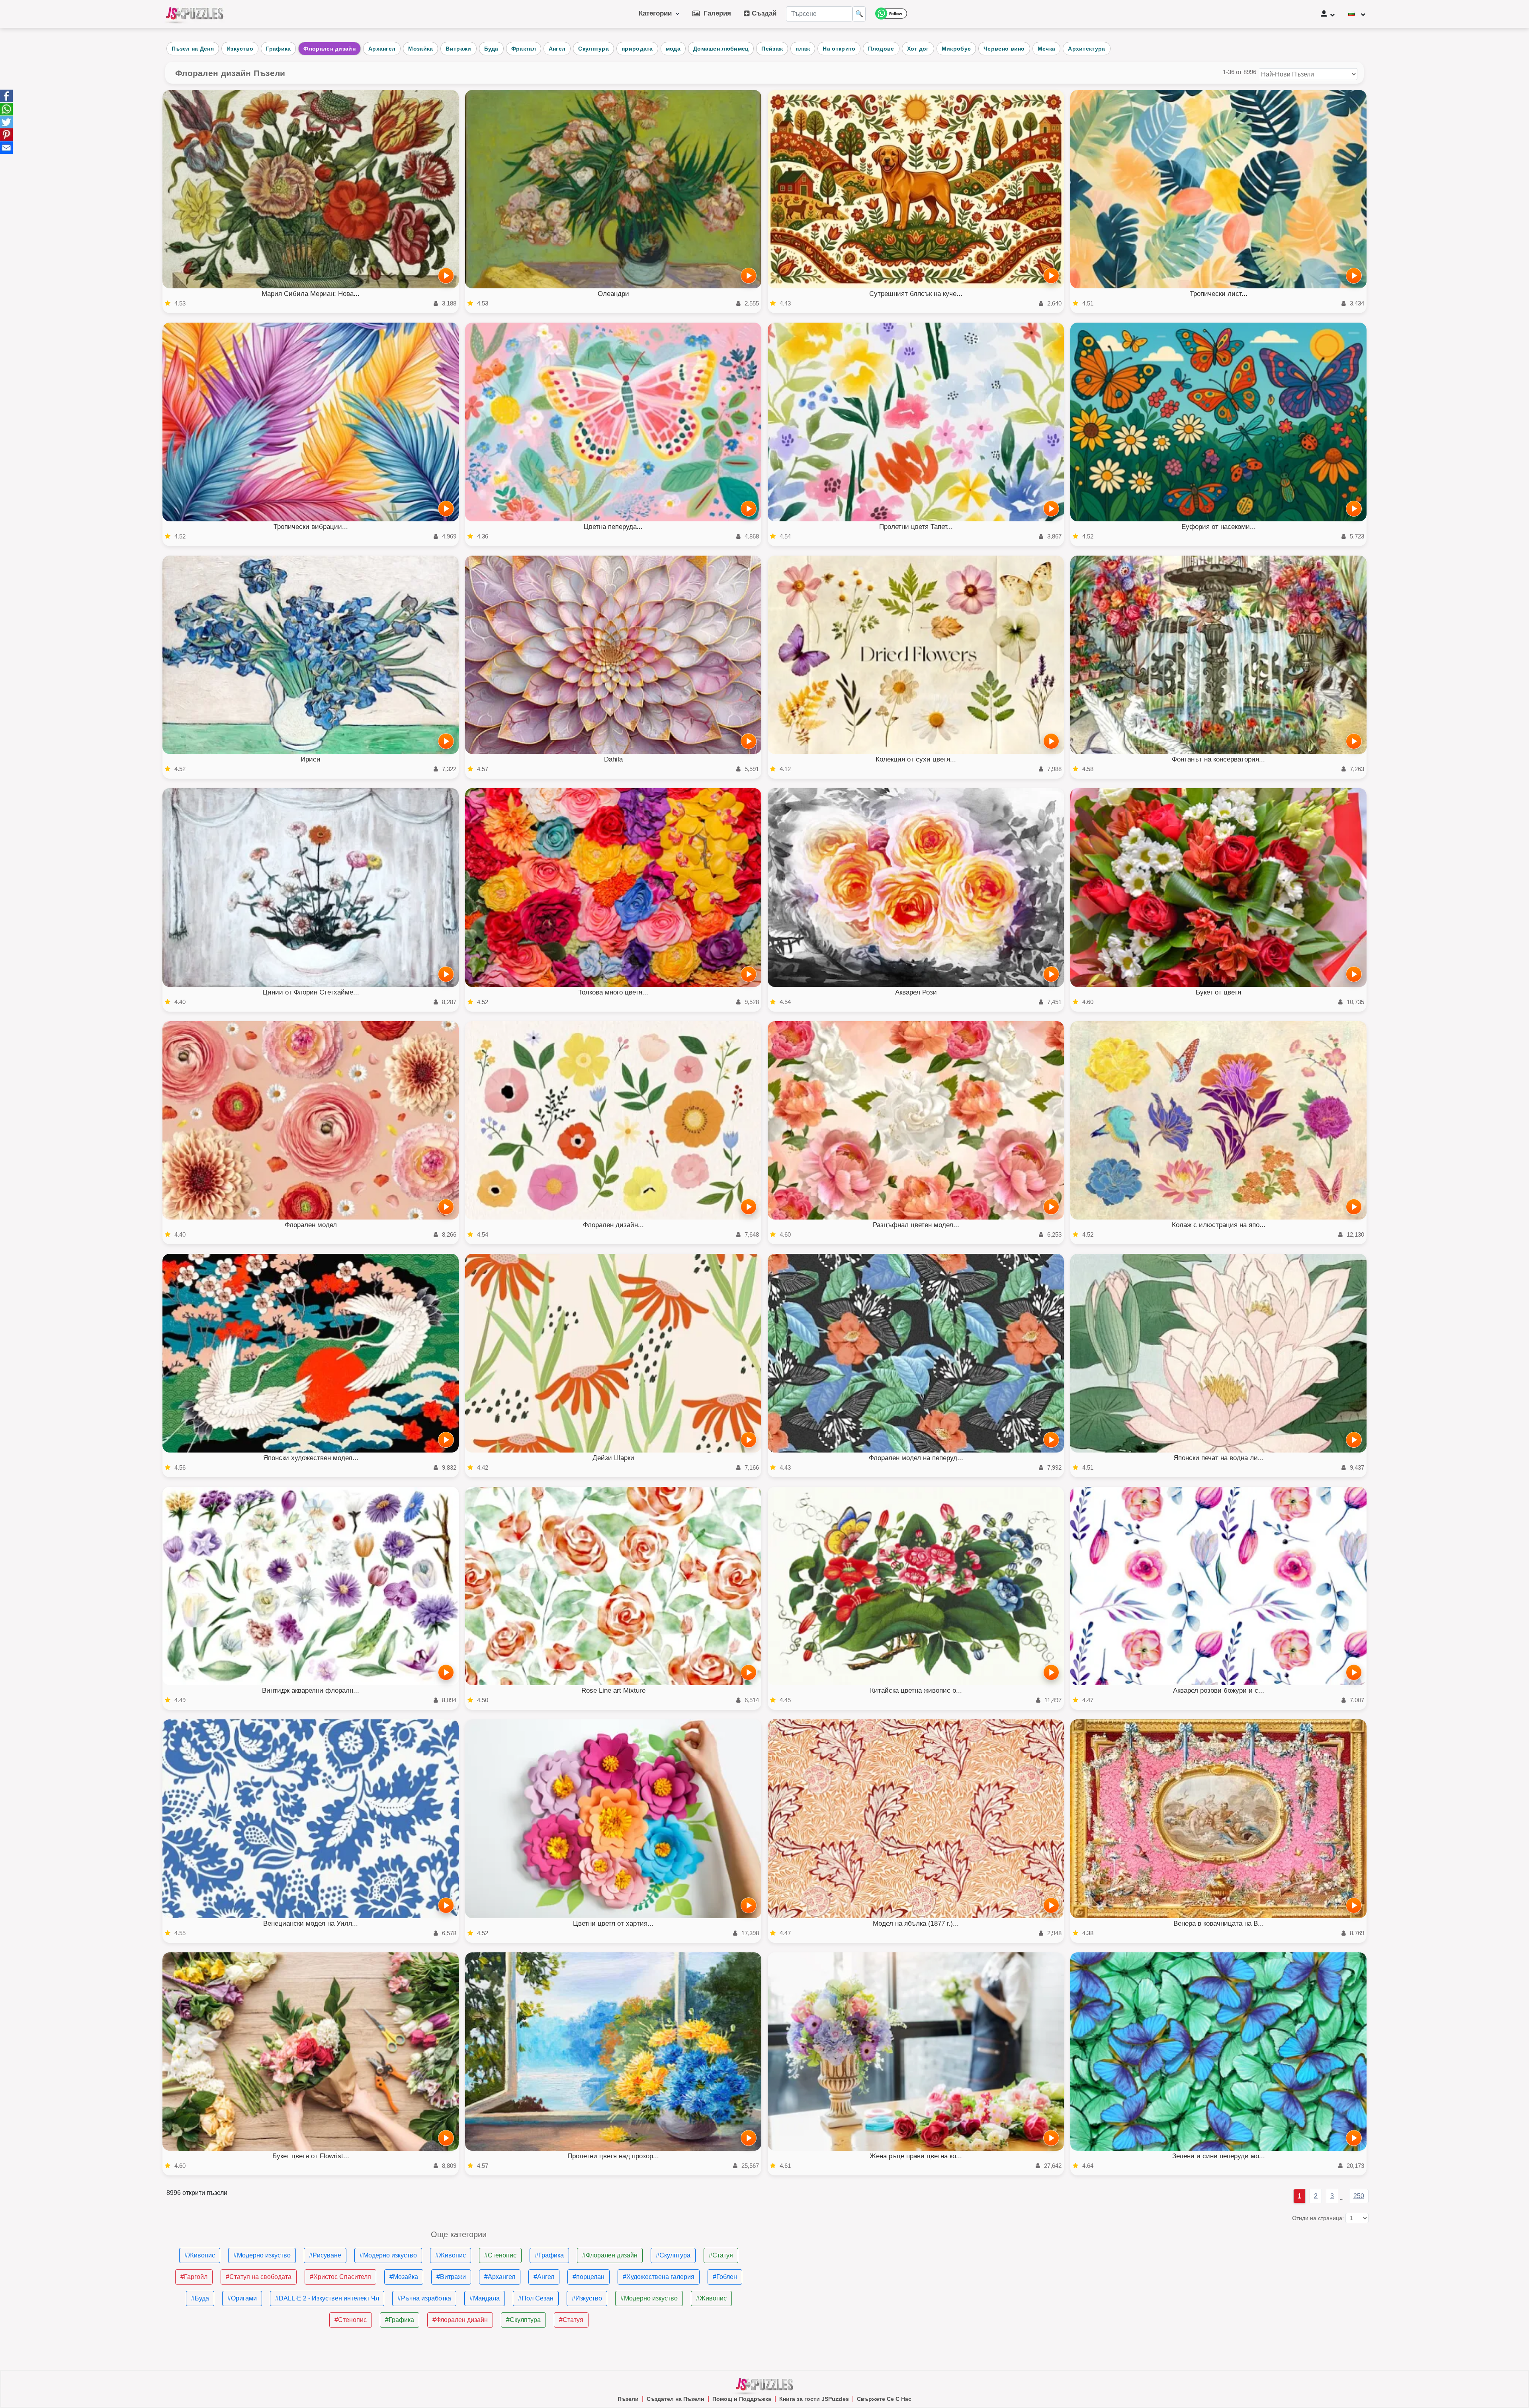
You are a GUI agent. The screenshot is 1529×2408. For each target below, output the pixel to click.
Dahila (613, 759)
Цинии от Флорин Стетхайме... (311, 992)
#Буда (200, 2298)
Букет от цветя (1218, 992)
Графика (278, 49)
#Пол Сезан (536, 2298)
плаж (803, 49)
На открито (839, 49)
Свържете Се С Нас (884, 2399)
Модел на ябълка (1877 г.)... (916, 1923)
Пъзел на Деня (193, 49)
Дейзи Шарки (613, 1458)
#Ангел (544, 2277)
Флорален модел (311, 1225)
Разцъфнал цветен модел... (916, 1225)
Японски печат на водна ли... (1219, 1458)
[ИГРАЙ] (446, 276)
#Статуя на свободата (259, 2277)
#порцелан (589, 2277)
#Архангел (500, 2277)
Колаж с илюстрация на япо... (1219, 1225)
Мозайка (420, 49)
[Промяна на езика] (1357, 14)
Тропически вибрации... (311, 527)
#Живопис (200, 2255)
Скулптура (593, 49)
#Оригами (242, 2298)
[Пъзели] (195, 14)
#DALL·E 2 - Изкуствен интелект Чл (327, 2298)
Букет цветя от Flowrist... (311, 2156)
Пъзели (628, 2399)
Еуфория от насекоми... (1219, 527)
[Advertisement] (1011, 2286)
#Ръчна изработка (424, 2298)
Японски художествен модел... (311, 1458)
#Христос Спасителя (340, 2277)
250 (1359, 2196)
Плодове (881, 49)
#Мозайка (404, 2277)
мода (673, 49)
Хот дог (918, 49)
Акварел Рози (916, 992)
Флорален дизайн (329, 49)
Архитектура (1086, 49)
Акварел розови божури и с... (1219, 1690)
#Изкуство (587, 2298)
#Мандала (485, 2298)
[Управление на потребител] (1328, 14)
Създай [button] (763, 13)
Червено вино (1004, 49)
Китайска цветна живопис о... (916, 1690)
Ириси (311, 759)
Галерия (715, 13)
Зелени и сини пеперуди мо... (1219, 2156)
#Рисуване (325, 2255)
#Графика (549, 2255)
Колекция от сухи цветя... (916, 759)
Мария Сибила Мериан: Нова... (311, 294)
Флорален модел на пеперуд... (916, 1458)
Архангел (382, 49)
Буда (491, 49)
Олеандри (613, 294)
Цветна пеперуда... (613, 527)
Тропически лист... (1219, 294)
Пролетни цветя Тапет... (916, 527)
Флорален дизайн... (613, 1225)
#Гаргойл (194, 2277)
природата (637, 49)
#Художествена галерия (659, 2277)
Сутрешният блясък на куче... (916, 294)
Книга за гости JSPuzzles (814, 2399)
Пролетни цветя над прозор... (613, 2156)
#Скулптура (673, 2255)
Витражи (458, 49)
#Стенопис (500, 2255)
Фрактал (524, 49)
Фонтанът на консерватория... (1218, 759)
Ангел (557, 49)
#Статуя (721, 2255)
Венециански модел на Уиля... (311, 1923)
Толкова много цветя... (613, 992)
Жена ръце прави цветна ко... (916, 2156)
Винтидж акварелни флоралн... (311, 1690)
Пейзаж (772, 49)
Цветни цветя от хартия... (613, 1923)
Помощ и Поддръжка (742, 2399)
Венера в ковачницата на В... (1219, 1923)
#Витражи (451, 2277)
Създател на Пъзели (676, 2399)
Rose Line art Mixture (613, 1690)
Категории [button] (657, 13)
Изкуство (240, 49)
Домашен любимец (721, 49)
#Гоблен (725, 2277)
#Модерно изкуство (262, 2255)
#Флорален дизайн (610, 2255)
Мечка (1047, 49)
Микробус (956, 49)
